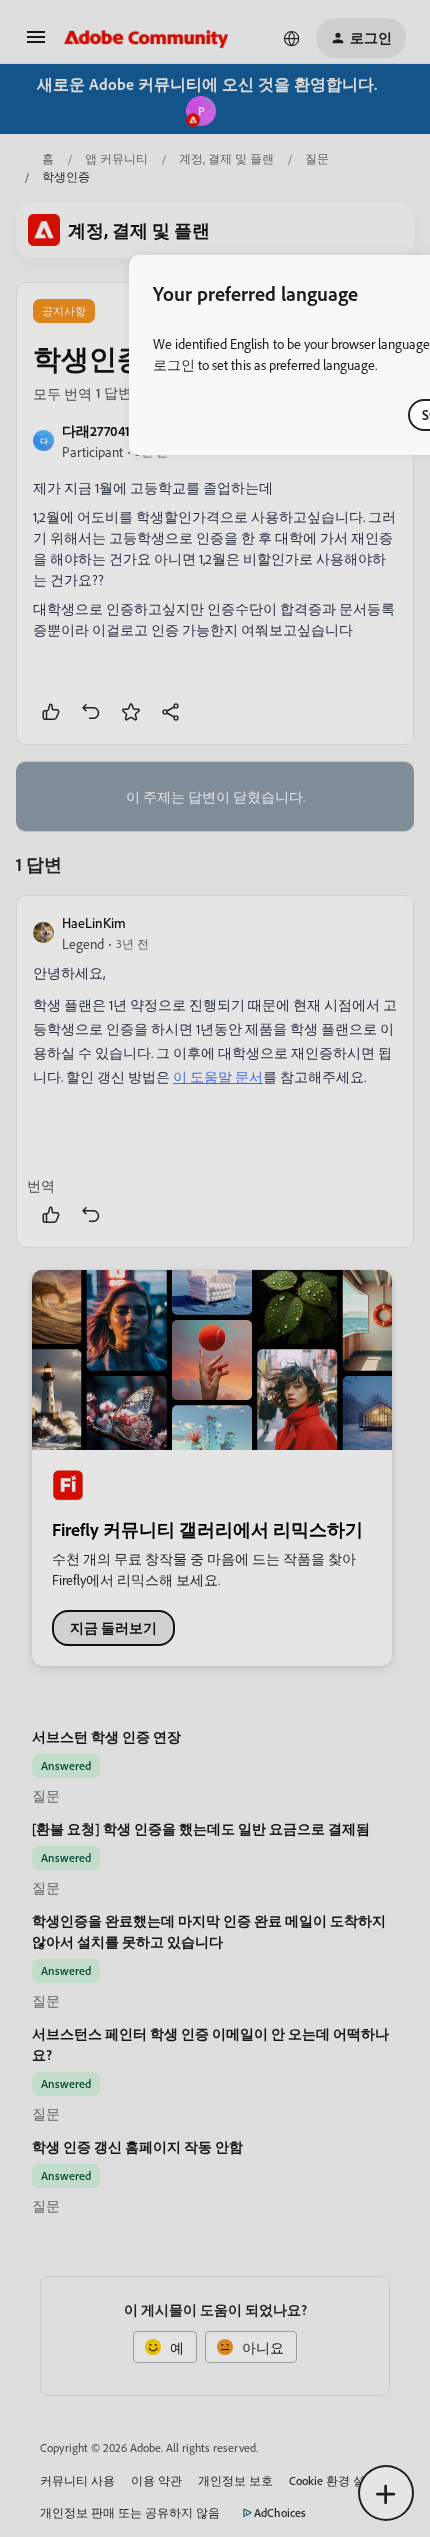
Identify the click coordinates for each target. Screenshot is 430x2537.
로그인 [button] (174, 364)
